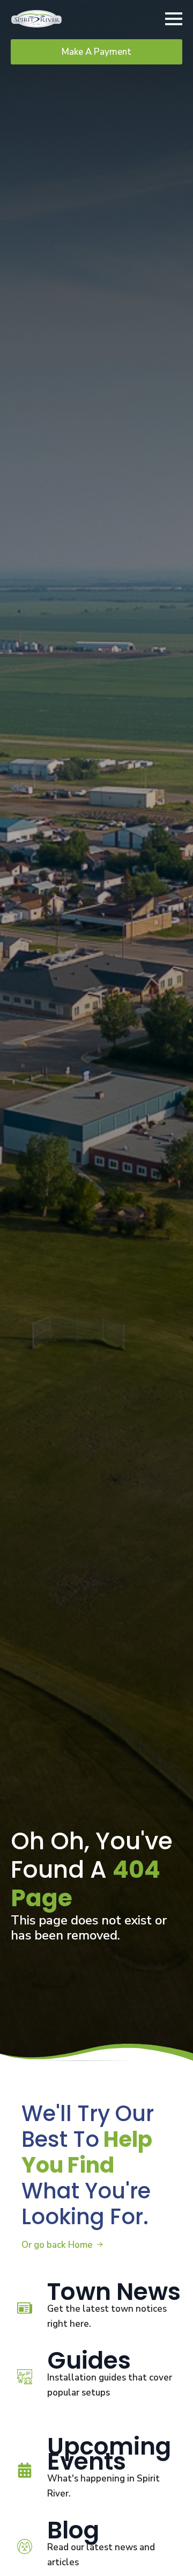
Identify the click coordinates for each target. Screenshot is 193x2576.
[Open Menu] (174, 19)
